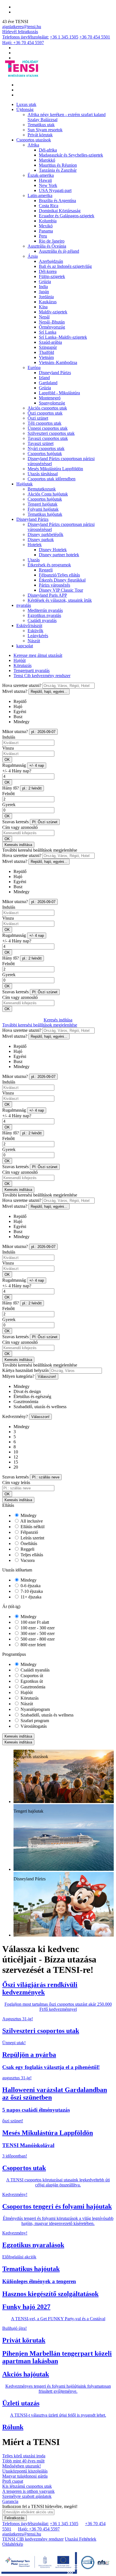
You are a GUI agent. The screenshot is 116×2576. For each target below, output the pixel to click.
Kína (43, 307)
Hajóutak (24, 484)
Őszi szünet (38, 418)
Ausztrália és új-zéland (59, 251)
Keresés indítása (18, 845)
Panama (46, 231)
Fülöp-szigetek (52, 276)
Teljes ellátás (31, 1555)
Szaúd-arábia (50, 342)
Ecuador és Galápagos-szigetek (67, 216)
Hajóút (20, 660)
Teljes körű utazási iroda (24, 2456)
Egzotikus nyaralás (44, 615)
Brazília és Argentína (57, 201)
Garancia (10, 2501)
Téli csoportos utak (44, 423)
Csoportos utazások (34, 140)
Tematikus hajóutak (45, 514)
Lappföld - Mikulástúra (59, 393)
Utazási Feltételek (81, 2539)
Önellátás (28, 1543)
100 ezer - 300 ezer (37, 1628)
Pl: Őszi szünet (45, 822)
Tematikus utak (41, 125)
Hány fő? (11, 788)
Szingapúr (48, 347)
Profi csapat (13, 2481)
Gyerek (9, 805)
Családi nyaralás (42, 620)
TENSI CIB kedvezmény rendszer (33, 2539)
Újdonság (25, 109)
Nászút (34, 641)
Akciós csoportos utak (47, 408)
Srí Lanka (48, 332)
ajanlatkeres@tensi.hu (22, 27)
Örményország (52, 327)
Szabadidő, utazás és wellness (46, 1715)
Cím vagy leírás (16, 1482)
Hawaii (45, 180)
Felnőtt (8, 794)
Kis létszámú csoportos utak (27, 2486)
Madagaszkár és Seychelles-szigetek (71, 155)
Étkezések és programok (49, 565)
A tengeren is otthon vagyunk (28, 2491)
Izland (44, 378)
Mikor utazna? (15, 731)
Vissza (8, 748)
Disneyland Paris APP (47, 595)
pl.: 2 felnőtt (32, 788)
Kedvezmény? (15, 1416)
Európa (34, 367)
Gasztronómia (32, 1687)
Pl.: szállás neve (46, 1477)
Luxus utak (26, 104)
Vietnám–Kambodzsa (58, 362)
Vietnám (46, 357)
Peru (43, 236)
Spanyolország (52, 403)
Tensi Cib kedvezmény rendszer (42, 676)
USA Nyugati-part (55, 190)
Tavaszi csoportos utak (48, 438)
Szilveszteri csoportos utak (51, 433)
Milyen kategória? (18, 1376)
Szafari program (34, 1721)
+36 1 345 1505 (64, 37)
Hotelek (35, 545)
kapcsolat (25, 646)
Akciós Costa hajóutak (48, 494)
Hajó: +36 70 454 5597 (23, 43)
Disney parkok (41, 540)
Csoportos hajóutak (45, 454)
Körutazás (23, 665)
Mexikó (46, 226)
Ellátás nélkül (32, 1527)
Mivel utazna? (15, 691)
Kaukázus (48, 302)
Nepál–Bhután (52, 322)
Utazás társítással (43, 474)
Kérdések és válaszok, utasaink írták (60, 600)
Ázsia (33, 256)
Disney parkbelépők (45, 534)
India (43, 287)
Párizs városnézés (54, 585)
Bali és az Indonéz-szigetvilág (65, 266)
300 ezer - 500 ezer (37, 1633)
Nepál (44, 317)
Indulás (9, 737)
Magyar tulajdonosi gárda (25, 2476)
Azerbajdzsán (51, 261)
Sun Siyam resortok (45, 130)
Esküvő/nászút (29, 626)
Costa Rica (49, 206)
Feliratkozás (14, 2518)
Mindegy (28, 1515)
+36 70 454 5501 (95, 37)
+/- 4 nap (37, 765)
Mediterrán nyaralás (45, 610)
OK (7, 760)
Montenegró (50, 398)
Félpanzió (29, 1532)
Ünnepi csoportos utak (48, 428)
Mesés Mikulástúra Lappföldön (55, 469)
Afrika (33, 145)
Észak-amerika (41, 175)
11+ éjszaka (30, 1597)
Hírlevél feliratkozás (20, 32)
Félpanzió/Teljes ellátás (59, 575)
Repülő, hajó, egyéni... (49, 692)
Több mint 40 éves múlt (23, 2461)
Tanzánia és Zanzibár (58, 170)
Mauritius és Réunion (58, 165)
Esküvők (35, 631)
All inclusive (31, 1521)
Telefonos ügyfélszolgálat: (25, 37)
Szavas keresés (15, 822)
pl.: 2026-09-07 (43, 732)
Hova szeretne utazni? (22, 685)
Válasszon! (47, 1377)
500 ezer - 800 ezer (37, 1639)
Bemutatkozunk (42, 489)
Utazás (34, 560)
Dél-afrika (48, 150)
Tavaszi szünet (41, 443)
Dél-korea (48, 271)
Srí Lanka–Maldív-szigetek (63, 337)
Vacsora (27, 1560)
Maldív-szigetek (53, 312)
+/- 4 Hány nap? (17, 771)
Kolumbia (48, 221)
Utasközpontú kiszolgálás (25, 2471)
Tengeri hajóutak (43, 504)
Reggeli (46, 570)
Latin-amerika (40, 195)
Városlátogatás (33, 1726)
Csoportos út (31, 1676)
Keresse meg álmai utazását (38, 655)
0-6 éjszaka (30, 1586)
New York (48, 185)
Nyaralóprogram (35, 1709)
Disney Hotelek (53, 550)
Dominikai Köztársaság (60, 211)
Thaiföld (46, 352)
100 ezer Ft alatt (34, 1622)
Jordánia (46, 297)
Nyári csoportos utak (46, 448)
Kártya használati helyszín (25, 1370)
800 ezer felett (33, 1645)
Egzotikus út (31, 1681)
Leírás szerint (32, 1538)
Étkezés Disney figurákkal (62, 580)
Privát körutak (40, 135)
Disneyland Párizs (55, 373)
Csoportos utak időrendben (52, 479)
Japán (44, 292)
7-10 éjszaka (31, 1591)
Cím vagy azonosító (20, 827)
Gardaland (48, 383)
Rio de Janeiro (52, 241)
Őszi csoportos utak (45, 413)
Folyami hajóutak (43, 509)
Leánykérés (38, 636)
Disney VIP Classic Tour (61, 590)
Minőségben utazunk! (22, 2466)
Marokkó (47, 160)
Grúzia (45, 281)
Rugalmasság (14, 765)
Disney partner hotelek (59, 555)
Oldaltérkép (13, 2544)
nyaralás (24, 605)
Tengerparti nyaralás (32, 670)
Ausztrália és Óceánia (47, 246)
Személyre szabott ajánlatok (27, 2496)
